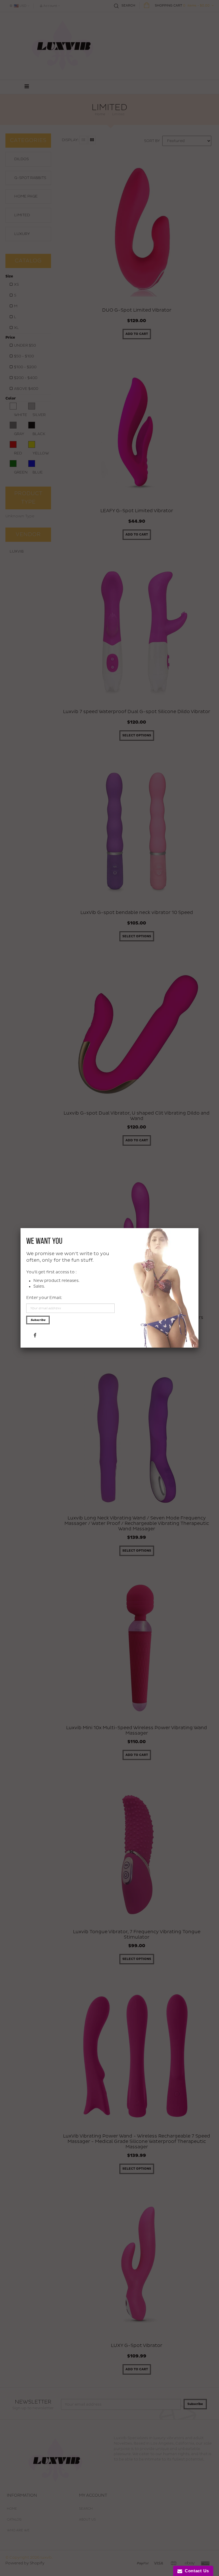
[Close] (198, 1228)
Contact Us (196, 2571)
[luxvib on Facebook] (35, 1335)
